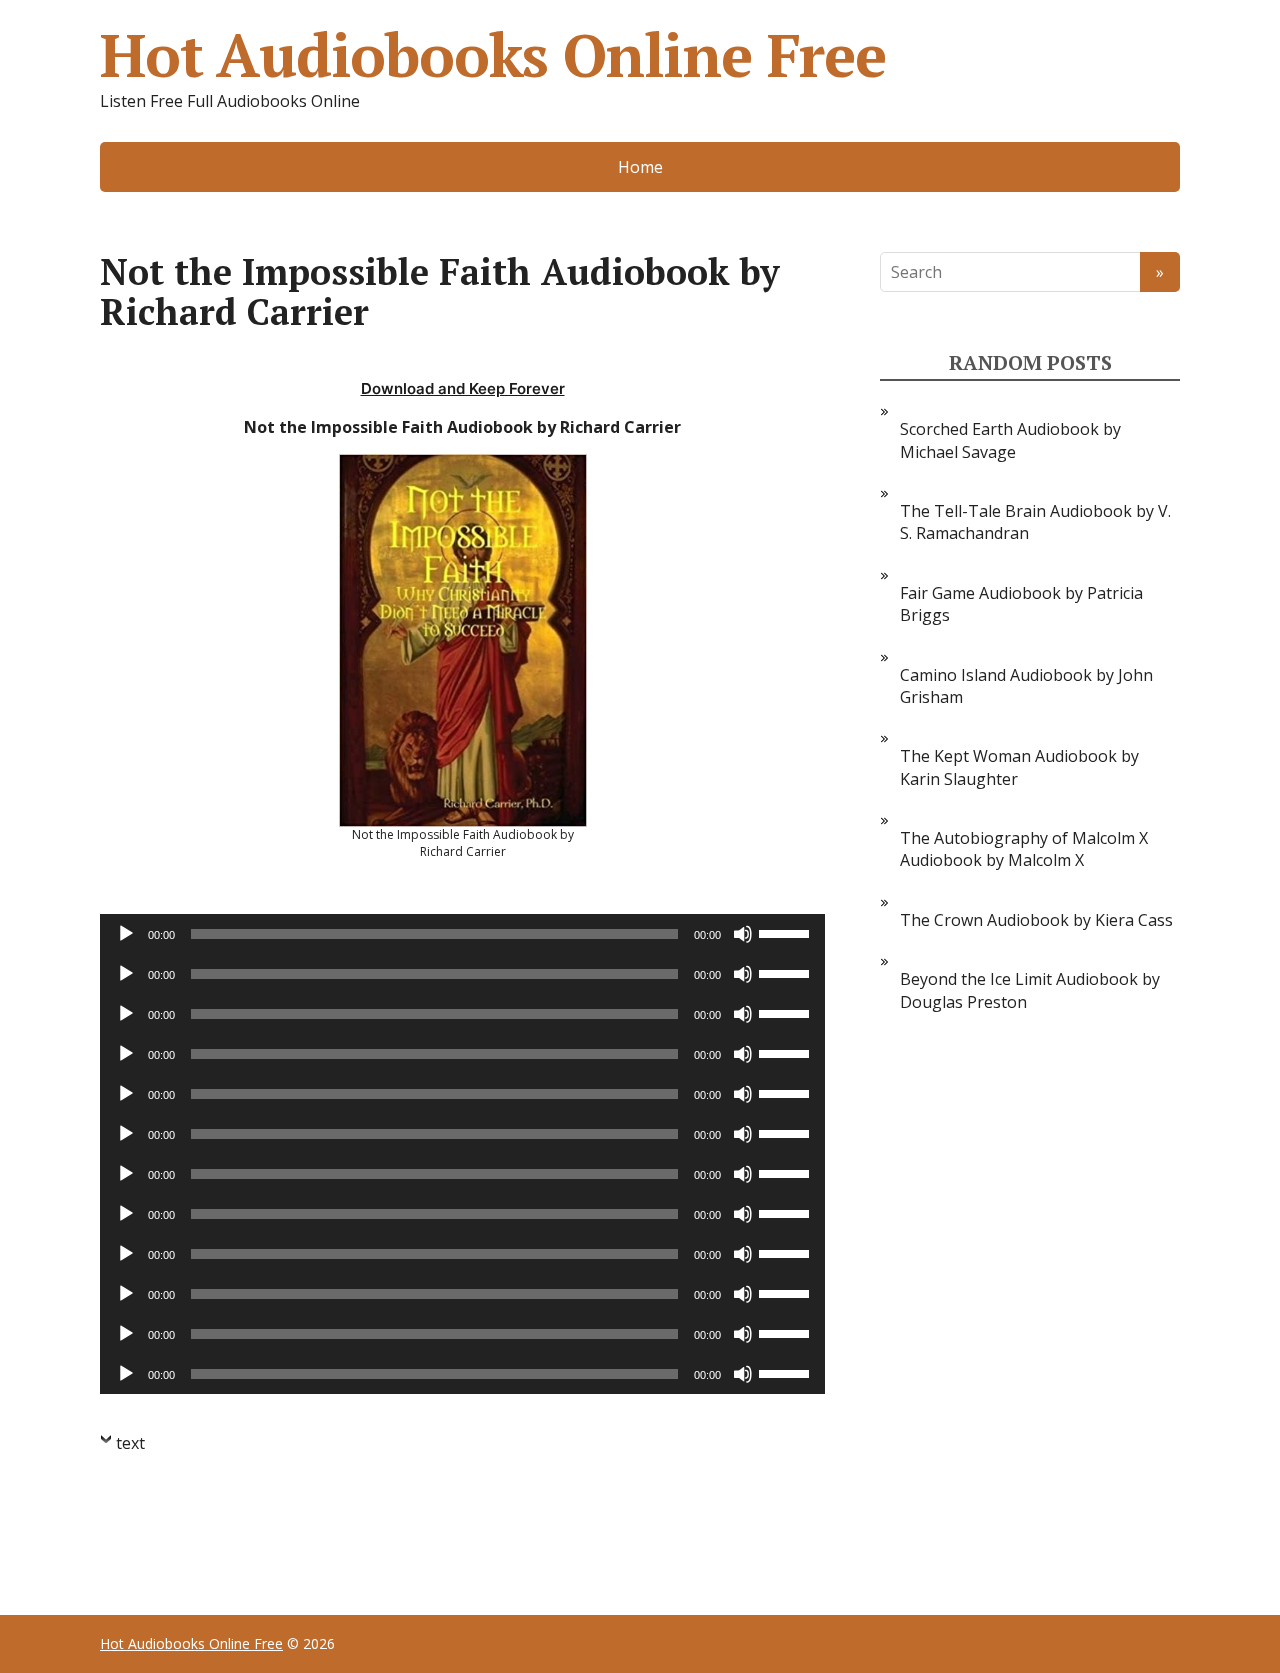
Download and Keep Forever (463, 388)
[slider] (787, 932)
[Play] (126, 934)
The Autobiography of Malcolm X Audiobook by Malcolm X (1024, 849)
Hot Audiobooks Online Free (493, 55)
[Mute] (743, 934)
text (130, 1443)
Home (640, 167)
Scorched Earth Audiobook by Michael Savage (1010, 440)
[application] (462, 934)
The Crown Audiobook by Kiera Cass (1036, 920)
